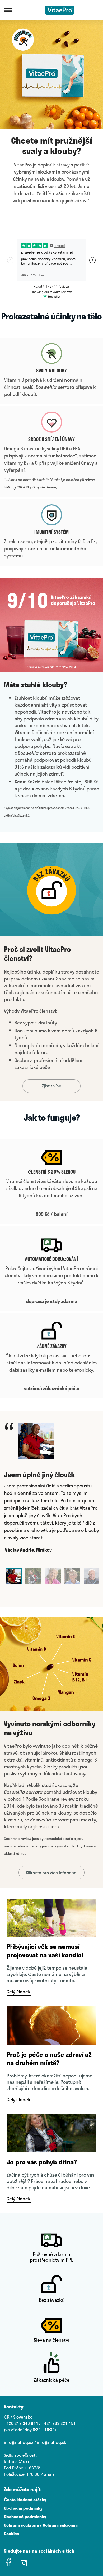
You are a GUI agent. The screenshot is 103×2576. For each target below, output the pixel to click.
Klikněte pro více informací (52, 1872)
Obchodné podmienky (25, 2516)
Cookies (11, 2533)
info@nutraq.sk (52, 2442)
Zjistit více (52, 1086)
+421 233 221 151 (59, 2423)
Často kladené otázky (25, 2500)
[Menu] (8, 10)
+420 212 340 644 (21, 2423)
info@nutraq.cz (19, 2442)
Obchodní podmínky (23, 2508)
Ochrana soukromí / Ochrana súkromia (41, 2525)
